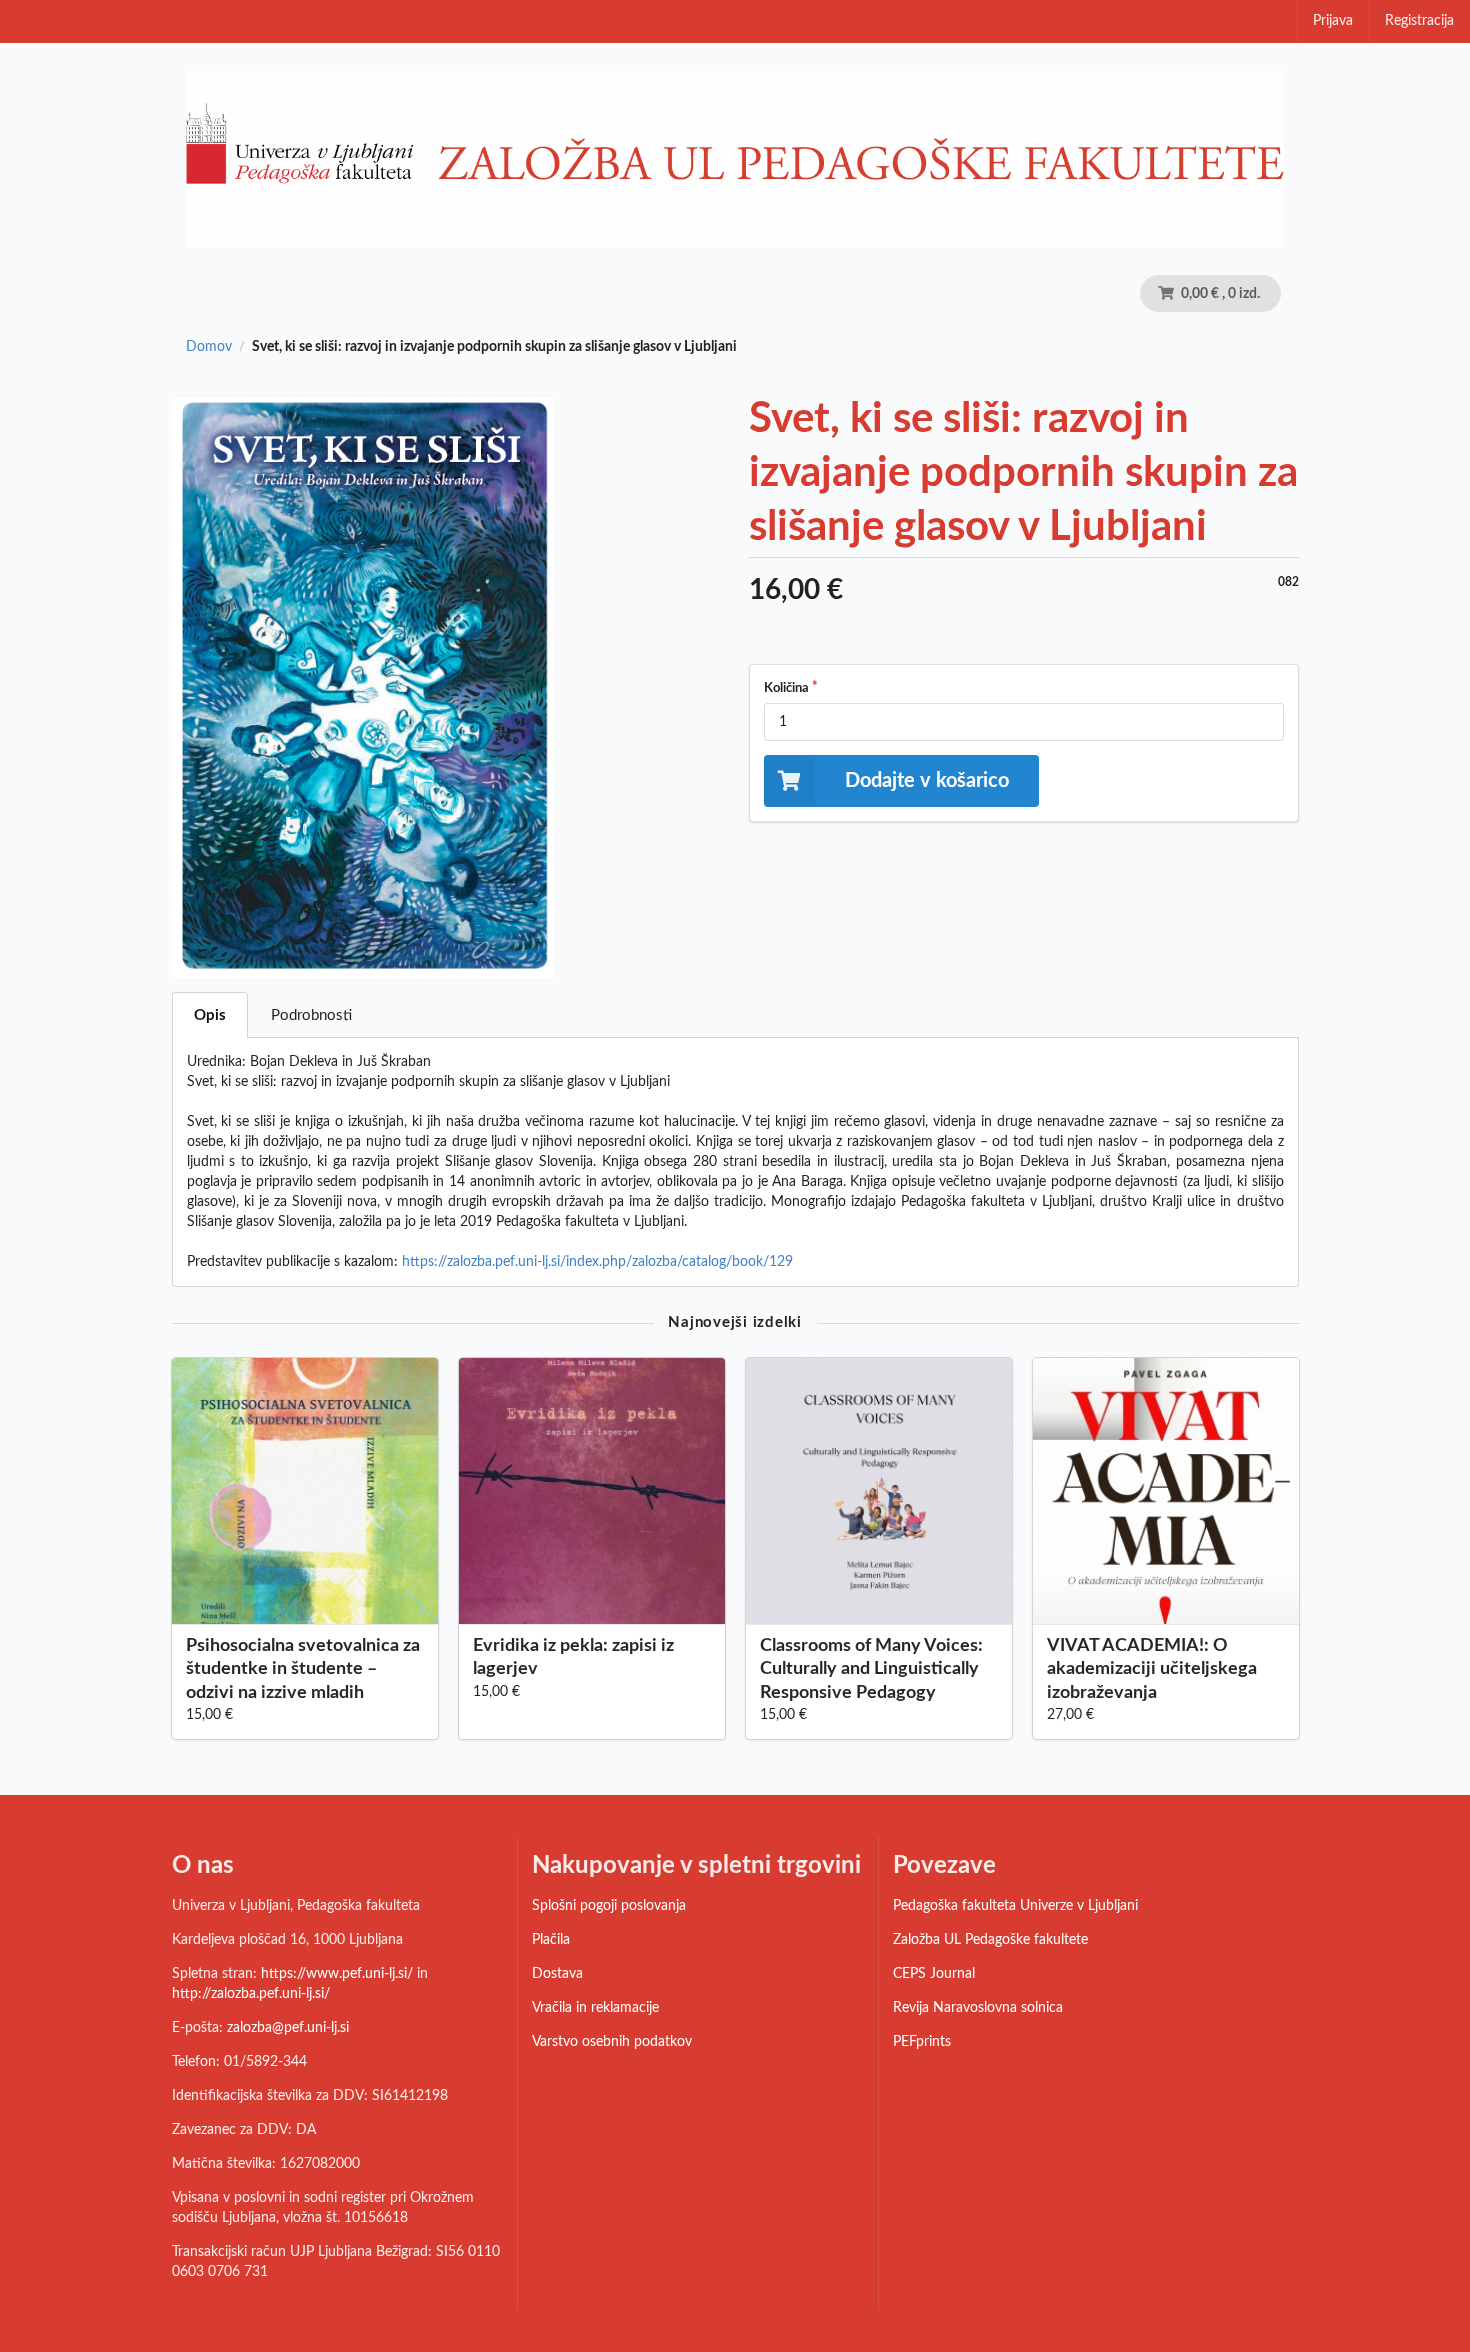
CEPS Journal (934, 1974)
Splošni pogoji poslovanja (609, 1906)
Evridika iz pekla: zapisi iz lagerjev (573, 1657)
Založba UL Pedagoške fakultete (990, 1940)
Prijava (1333, 21)
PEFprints (922, 2042)
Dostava (557, 1974)
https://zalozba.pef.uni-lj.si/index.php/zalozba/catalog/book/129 (597, 1262)
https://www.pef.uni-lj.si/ (337, 1974)
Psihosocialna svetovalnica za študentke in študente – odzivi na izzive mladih (303, 1669)
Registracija (1419, 21)
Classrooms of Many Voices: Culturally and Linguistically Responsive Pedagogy (871, 1669)
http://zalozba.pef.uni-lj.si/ (251, 1994)
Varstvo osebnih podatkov (612, 2042)
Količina (786, 688)
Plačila (551, 1940)
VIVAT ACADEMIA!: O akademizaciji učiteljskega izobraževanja (1152, 1669)
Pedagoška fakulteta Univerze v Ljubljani (1015, 1906)
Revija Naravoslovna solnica (978, 2008)
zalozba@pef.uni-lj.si (288, 2028)
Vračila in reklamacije (595, 2008)
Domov (209, 347)
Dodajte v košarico (927, 781)
